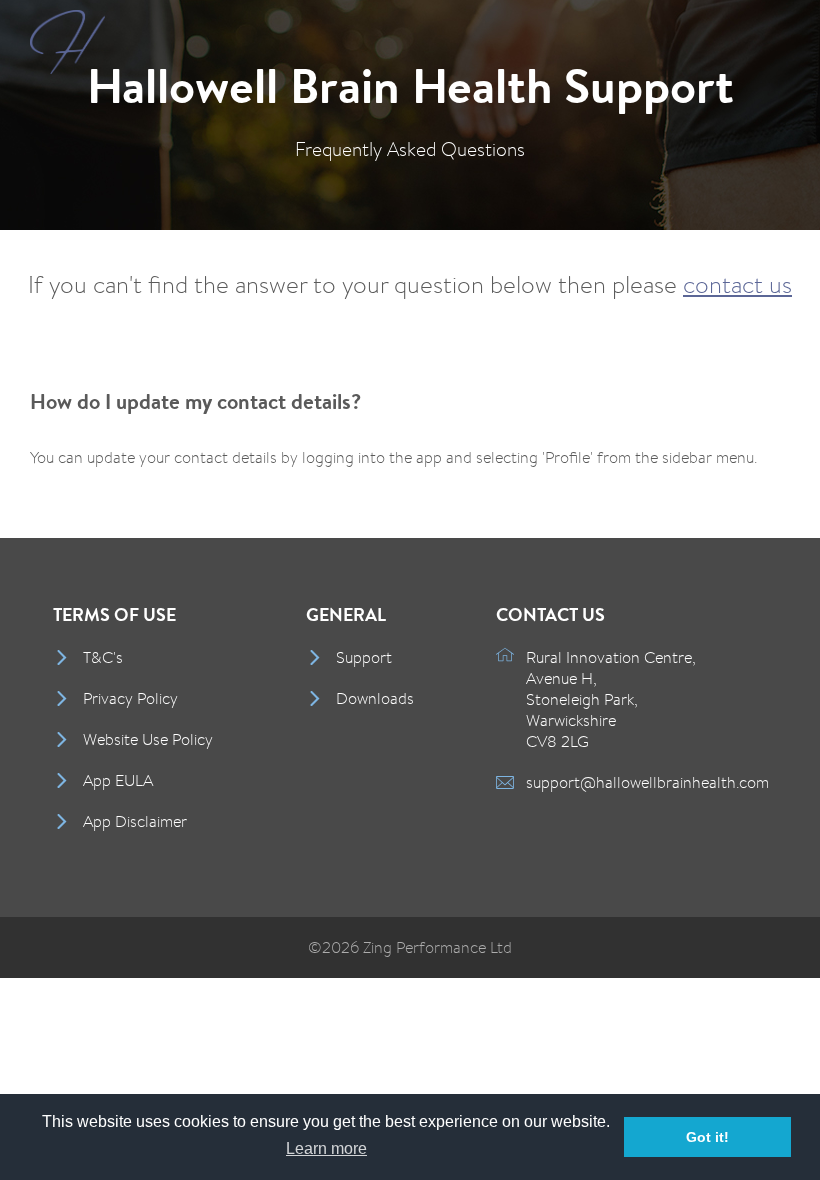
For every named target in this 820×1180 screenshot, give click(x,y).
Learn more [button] (326, 1148)
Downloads (375, 698)
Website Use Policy (148, 739)
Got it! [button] (707, 1137)
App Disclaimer (135, 821)
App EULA (118, 780)
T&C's (103, 657)
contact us (737, 284)
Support (364, 657)
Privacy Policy (130, 698)
